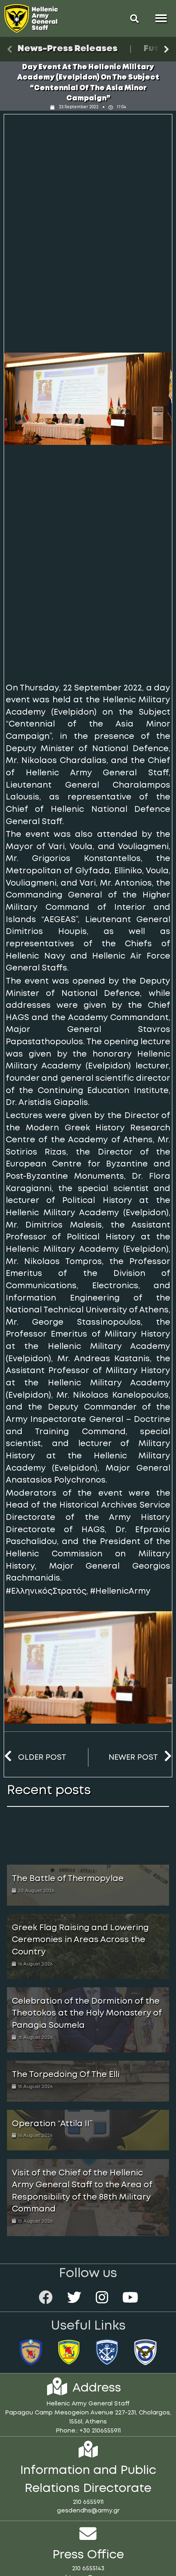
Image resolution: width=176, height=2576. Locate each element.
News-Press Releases (68, 49)
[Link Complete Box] (88, 1885)
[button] (135, 18)
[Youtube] (130, 2297)
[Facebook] (46, 2297)
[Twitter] (74, 2297)
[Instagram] (102, 2297)
